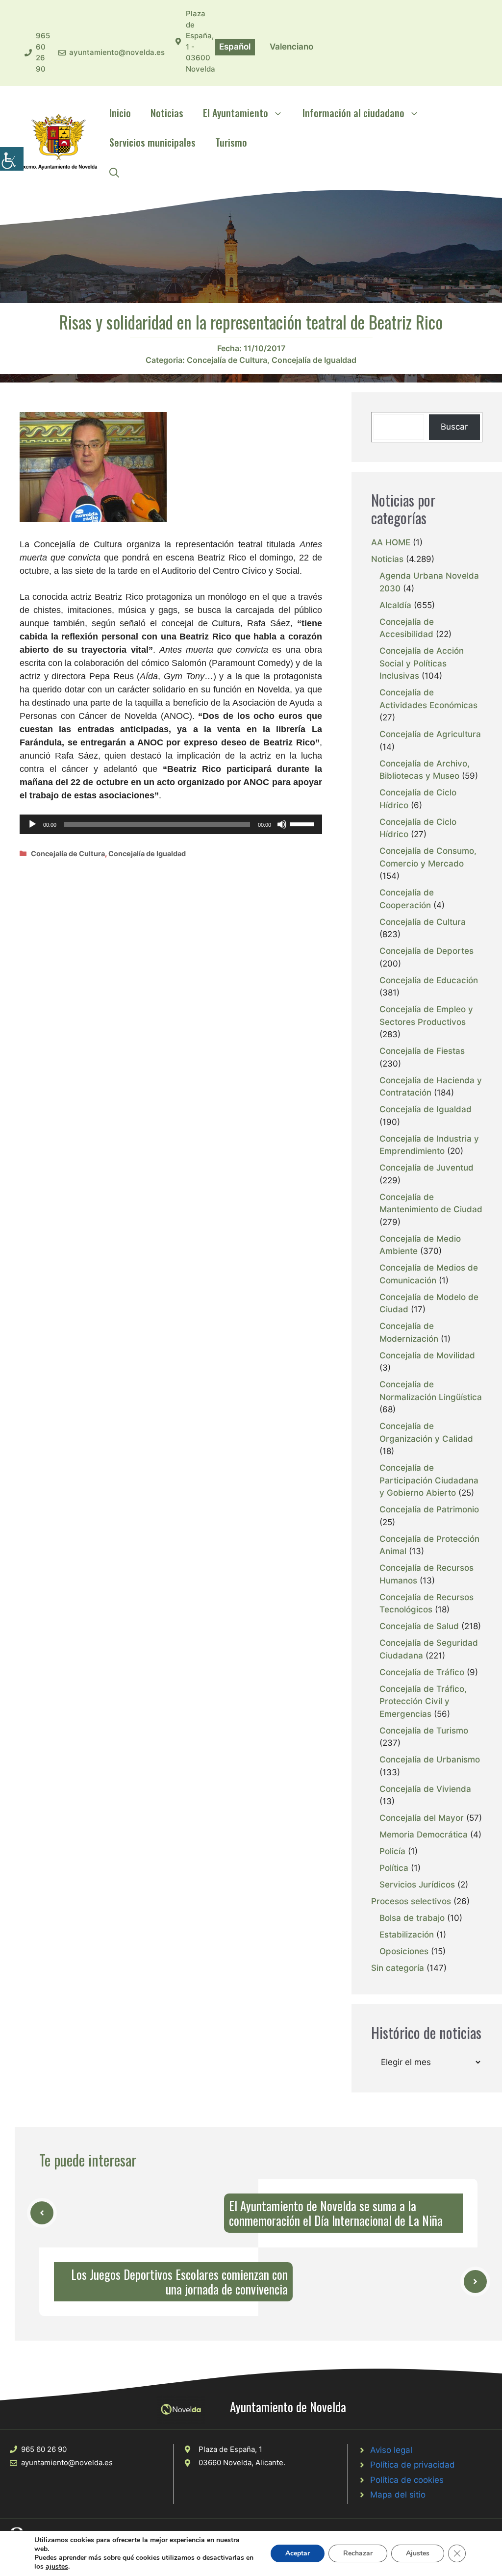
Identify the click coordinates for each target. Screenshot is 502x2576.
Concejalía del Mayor (422, 1818)
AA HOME (391, 542)
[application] (171, 824)
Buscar (454, 427)
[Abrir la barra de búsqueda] (114, 172)
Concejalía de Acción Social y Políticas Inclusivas (422, 663)
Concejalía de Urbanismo (430, 1760)
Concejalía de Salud (419, 1626)
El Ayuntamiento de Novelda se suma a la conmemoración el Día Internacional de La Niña (336, 2213)
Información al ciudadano (353, 113)
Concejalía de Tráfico (422, 1672)
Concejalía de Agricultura (430, 734)
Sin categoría (398, 1968)
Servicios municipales (152, 142)
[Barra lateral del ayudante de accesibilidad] (12, 159)
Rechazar (358, 2553)
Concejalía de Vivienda (425, 1789)
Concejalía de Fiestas (422, 1051)
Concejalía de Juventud (427, 1168)
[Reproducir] (32, 824)
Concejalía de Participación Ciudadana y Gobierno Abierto (429, 1480)
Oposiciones (404, 1951)
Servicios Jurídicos (417, 1885)
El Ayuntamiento (236, 113)
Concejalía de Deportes (427, 951)
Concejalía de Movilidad (427, 1355)
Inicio (120, 113)
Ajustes (418, 2553)
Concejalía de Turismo (424, 1731)
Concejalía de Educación (429, 980)
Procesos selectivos (411, 1901)
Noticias (167, 113)
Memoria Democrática (424, 1835)
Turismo (231, 142)
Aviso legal (391, 2450)
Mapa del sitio (398, 2495)
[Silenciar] (282, 824)
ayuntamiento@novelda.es (117, 52)
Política (394, 1868)
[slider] (303, 823)
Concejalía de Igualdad (314, 360)
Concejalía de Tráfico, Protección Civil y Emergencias (423, 1701)
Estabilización (407, 1935)
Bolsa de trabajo (412, 1918)
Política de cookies (407, 2480)
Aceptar (298, 2553)
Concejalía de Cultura (227, 360)
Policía (392, 1851)
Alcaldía (395, 605)
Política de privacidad (413, 2465)
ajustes (57, 2567)
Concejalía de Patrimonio (429, 1509)
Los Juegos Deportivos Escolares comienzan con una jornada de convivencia (179, 2282)
